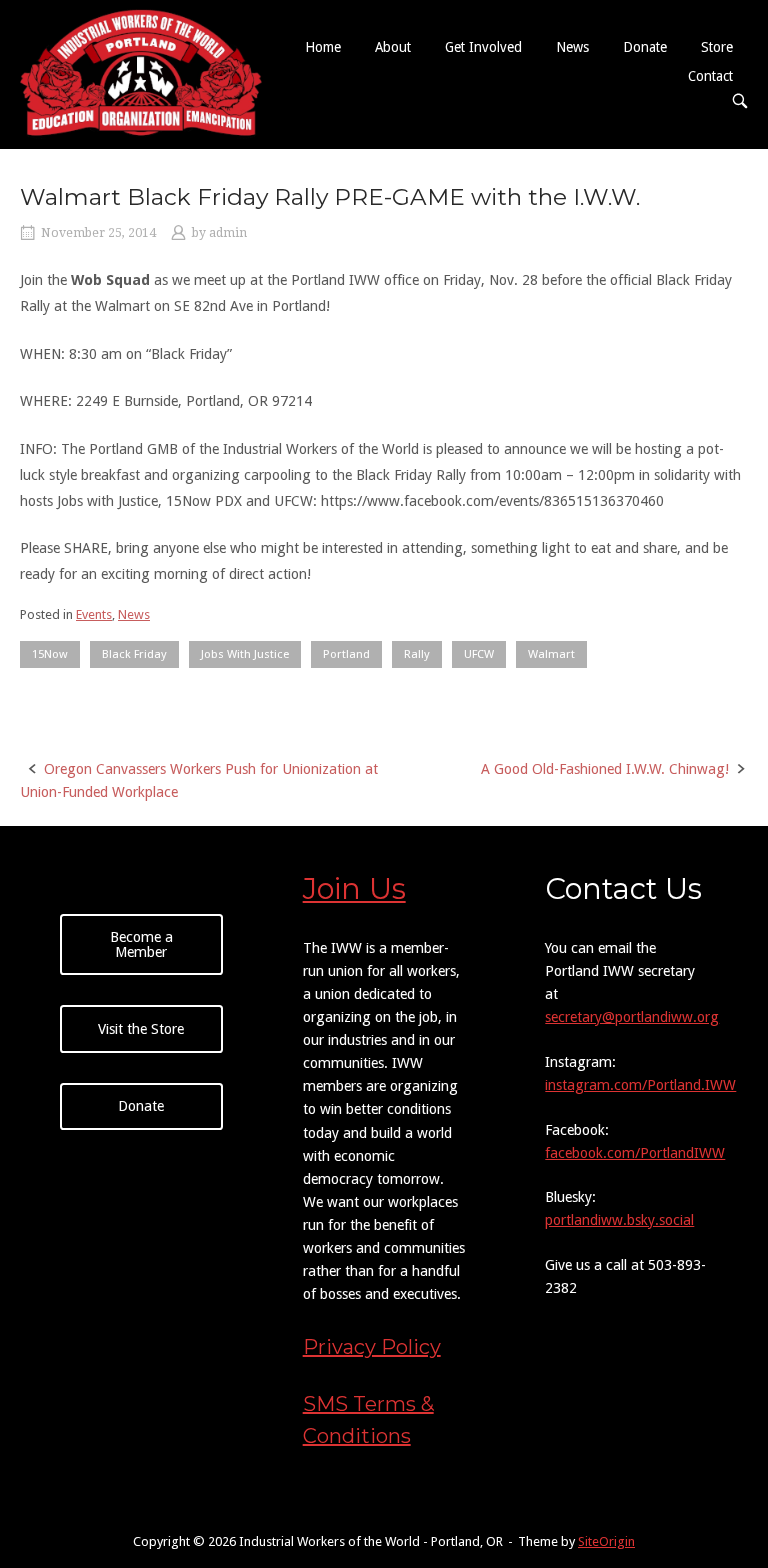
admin (228, 233)
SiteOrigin (606, 1541)
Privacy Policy (372, 1347)
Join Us (354, 888)
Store (717, 47)
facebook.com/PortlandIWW (635, 1153)
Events (94, 614)
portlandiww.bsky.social (619, 1220)
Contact (710, 76)
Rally (417, 654)
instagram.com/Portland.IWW (640, 1085)
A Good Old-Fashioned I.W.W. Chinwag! (605, 769)
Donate (645, 47)
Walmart (551, 654)
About (393, 47)
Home (323, 47)
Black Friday (134, 654)
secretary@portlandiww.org (632, 1017)
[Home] (141, 73)
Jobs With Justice (245, 654)
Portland (346, 654)
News (572, 47)
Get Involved (483, 47)
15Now (50, 654)
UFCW (479, 654)
